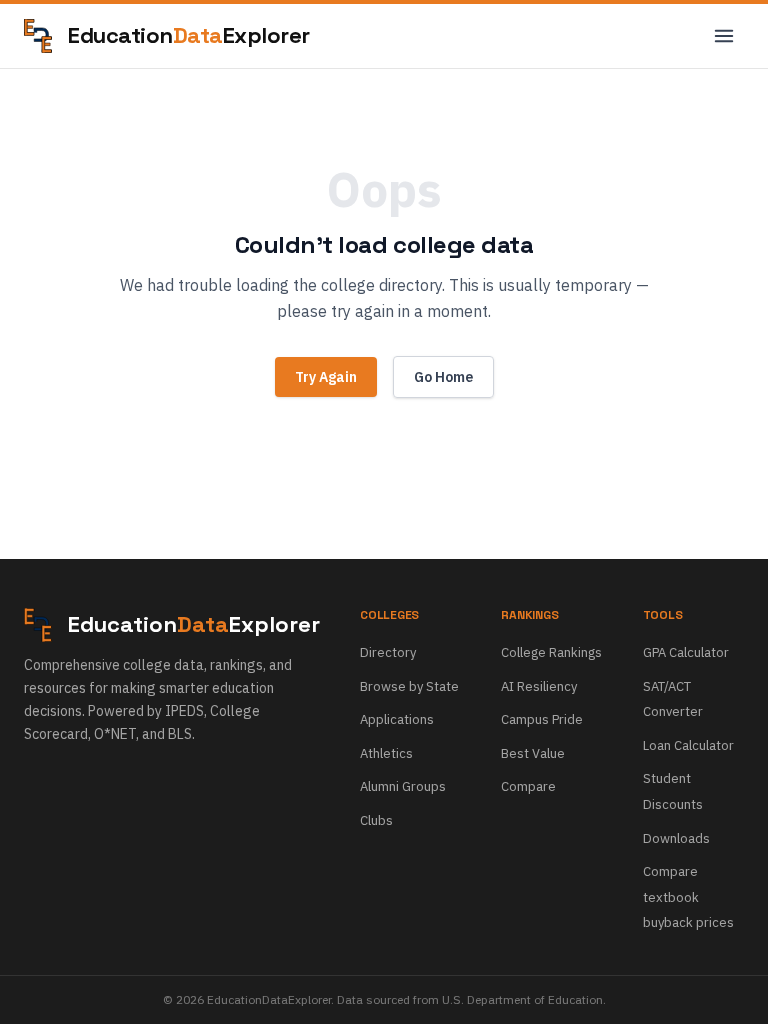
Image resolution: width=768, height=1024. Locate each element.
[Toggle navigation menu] (724, 36)
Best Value (533, 753)
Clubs (376, 820)
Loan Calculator (688, 745)
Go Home (443, 377)
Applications (397, 719)
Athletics (386, 753)
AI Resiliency (539, 686)
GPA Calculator (686, 652)
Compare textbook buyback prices (688, 897)
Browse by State (409, 686)
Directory (388, 652)
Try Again (326, 377)
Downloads (676, 838)
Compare (528, 786)
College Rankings (551, 652)
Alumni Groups (403, 786)
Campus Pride (542, 719)
